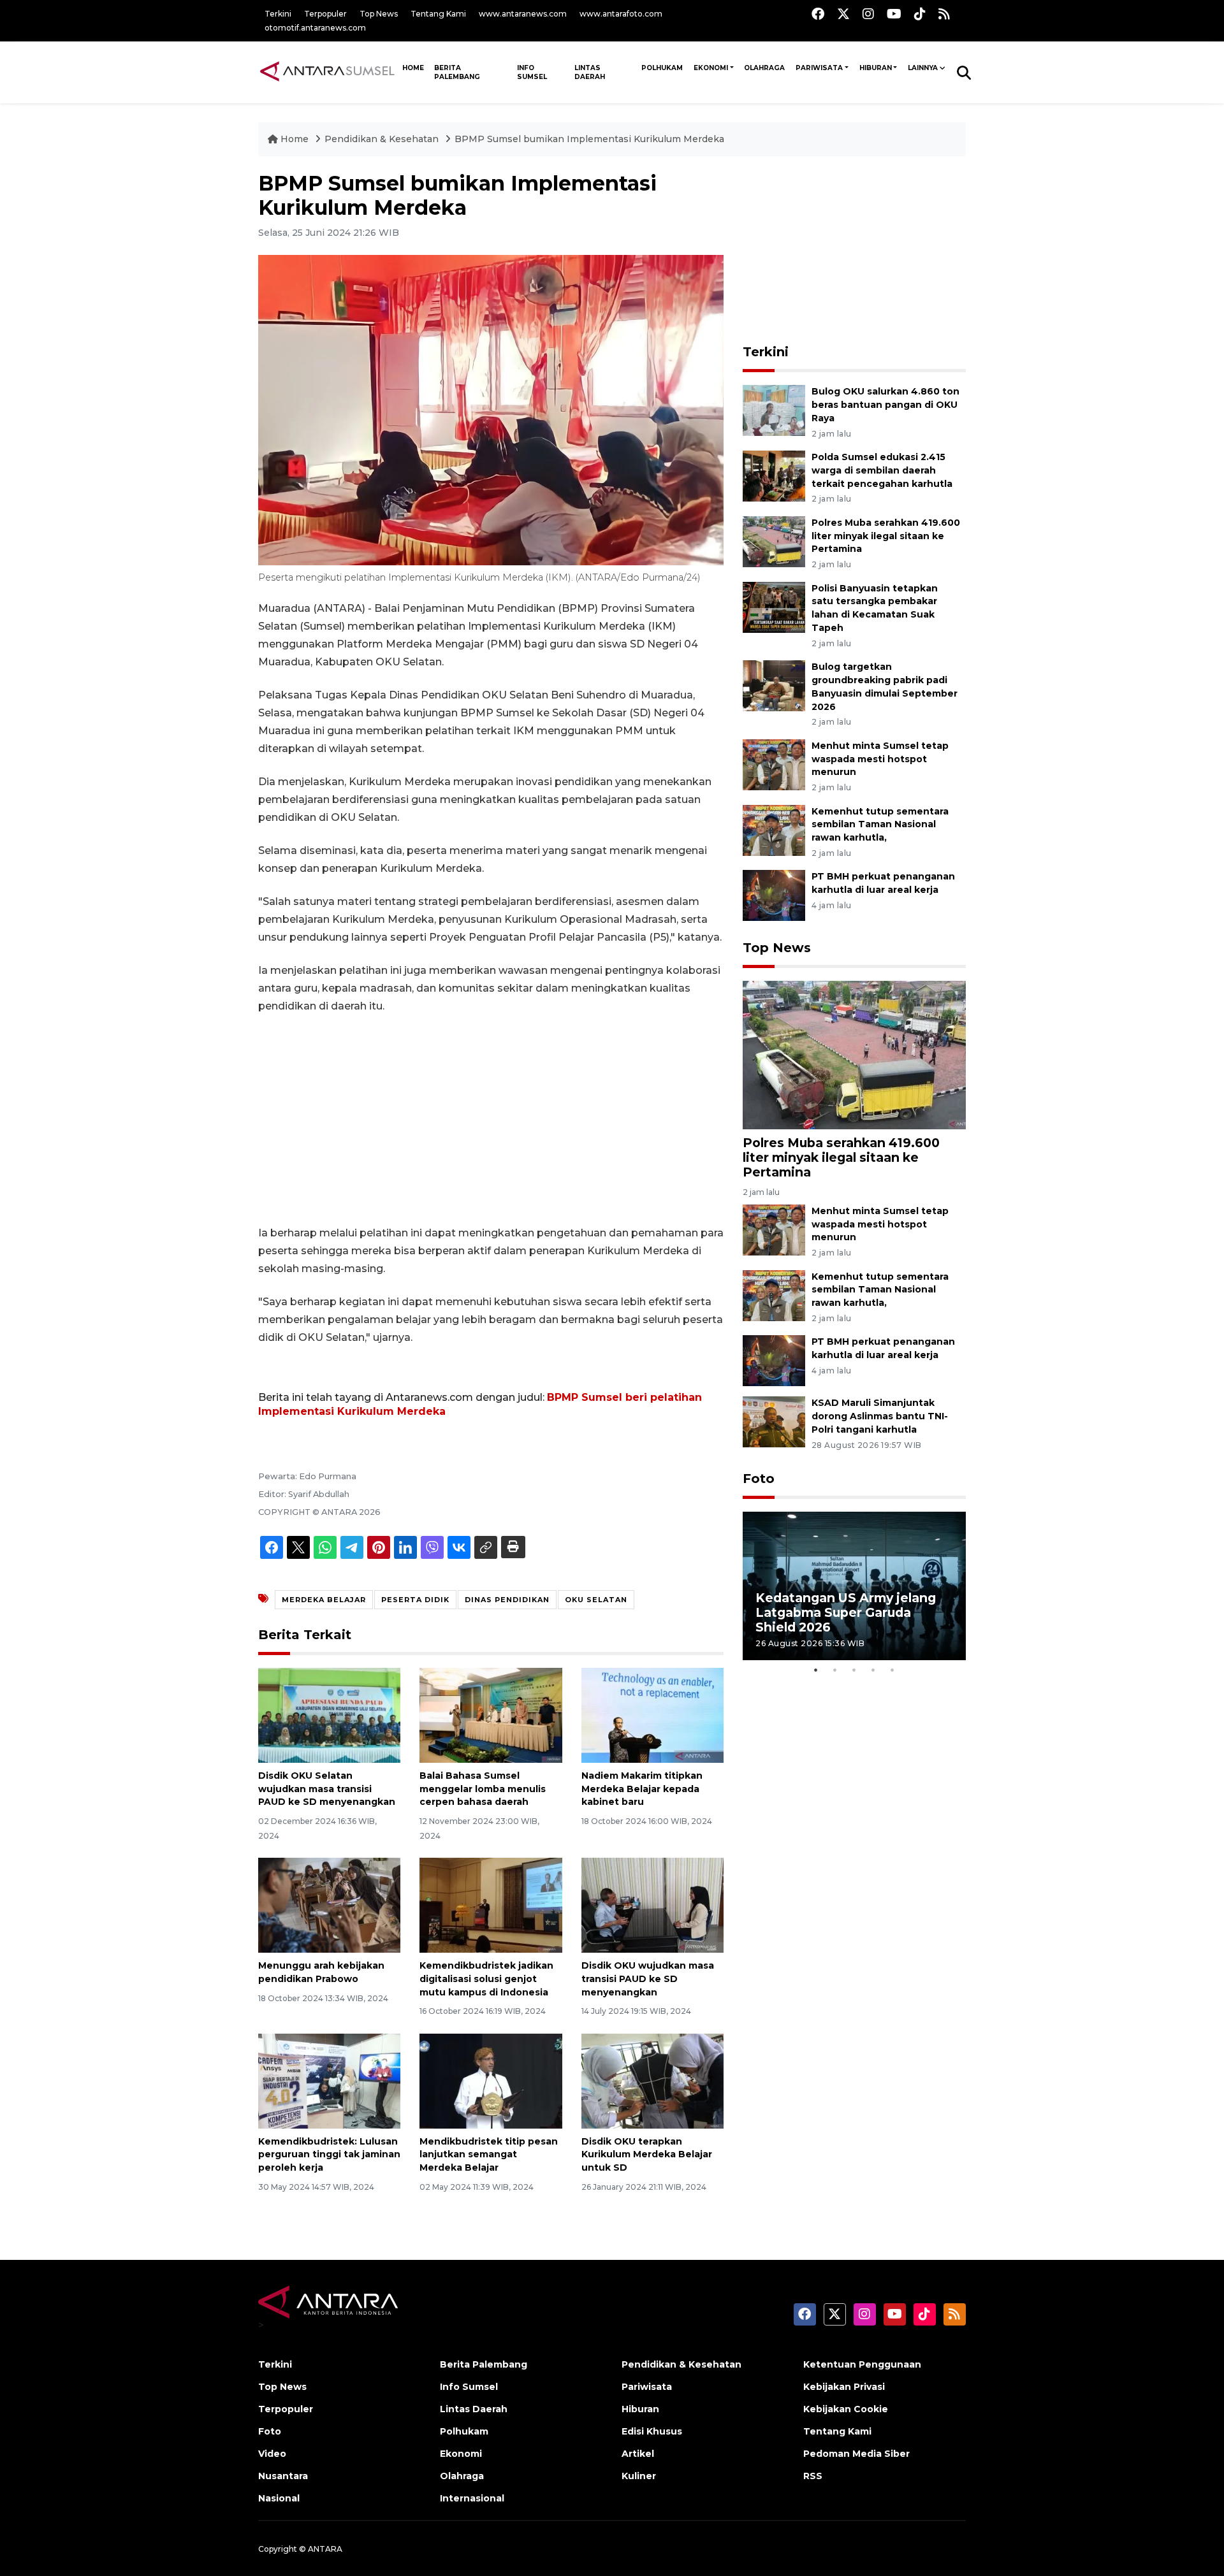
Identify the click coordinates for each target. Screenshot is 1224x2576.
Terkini (278, 14)
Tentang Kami (438, 14)
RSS (813, 2476)
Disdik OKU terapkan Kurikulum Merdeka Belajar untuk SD (647, 2155)
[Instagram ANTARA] (868, 14)
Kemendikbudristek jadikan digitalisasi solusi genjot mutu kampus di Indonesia (486, 1979)
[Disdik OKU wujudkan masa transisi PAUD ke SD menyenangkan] (652, 1905)
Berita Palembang (457, 72)
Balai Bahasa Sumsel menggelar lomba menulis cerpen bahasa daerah (483, 1789)
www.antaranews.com (523, 14)
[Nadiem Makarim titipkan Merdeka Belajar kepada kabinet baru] (652, 1715)
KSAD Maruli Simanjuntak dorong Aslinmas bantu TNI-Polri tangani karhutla (880, 1416)
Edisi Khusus (652, 2431)
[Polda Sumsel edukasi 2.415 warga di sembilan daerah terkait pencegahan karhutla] (774, 475)
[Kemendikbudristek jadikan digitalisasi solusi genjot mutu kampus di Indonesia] (491, 1905)
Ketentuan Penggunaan (862, 2364)
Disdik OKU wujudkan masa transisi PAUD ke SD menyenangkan (648, 1979)
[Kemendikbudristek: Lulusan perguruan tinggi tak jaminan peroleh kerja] (329, 2080)
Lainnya (923, 68)
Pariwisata (819, 68)
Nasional (279, 2498)
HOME (413, 68)
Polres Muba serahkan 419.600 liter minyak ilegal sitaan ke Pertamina (886, 536)
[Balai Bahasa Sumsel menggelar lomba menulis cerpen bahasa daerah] (491, 1715)
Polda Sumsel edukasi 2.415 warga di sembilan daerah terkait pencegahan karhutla (882, 470)
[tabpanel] (854, 1586)
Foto (759, 1479)
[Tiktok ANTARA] (920, 14)
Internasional (472, 2498)
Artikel (638, 2454)
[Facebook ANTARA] (818, 14)
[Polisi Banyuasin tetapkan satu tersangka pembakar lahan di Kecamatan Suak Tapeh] (774, 606)
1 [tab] (816, 1670)
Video (272, 2454)
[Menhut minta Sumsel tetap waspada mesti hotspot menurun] (774, 764)
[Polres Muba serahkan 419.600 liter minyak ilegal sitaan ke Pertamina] (774, 541)
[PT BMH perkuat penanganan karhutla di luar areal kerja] (774, 895)
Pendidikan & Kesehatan (383, 139)
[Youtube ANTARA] (894, 14)
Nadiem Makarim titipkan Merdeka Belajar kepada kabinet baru (642, 1789)
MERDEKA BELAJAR (324, 1600)
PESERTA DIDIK (415, 1600)
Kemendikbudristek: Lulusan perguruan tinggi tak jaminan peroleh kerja (329, 2155)
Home (295, 139)
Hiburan (876, 68)
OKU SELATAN (596, 1600)
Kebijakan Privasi (844, 2387)
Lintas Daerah (590, 72)
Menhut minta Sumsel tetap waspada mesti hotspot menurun (880, 759)
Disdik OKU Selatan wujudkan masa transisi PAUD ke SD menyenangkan (327, 1789)
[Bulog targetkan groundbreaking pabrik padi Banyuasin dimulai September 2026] (774, 685)
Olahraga (764, 68)
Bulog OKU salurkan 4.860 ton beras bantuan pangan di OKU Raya (885, 405)
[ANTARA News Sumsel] (327, 72)
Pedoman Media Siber (856, 2454)
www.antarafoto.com (621, 14)
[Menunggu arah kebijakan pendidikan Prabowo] (329, 1905)
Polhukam (662, 68)
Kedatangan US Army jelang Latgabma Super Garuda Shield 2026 (846, 1612)
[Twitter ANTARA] (843, 14)
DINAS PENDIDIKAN (507, 1600)
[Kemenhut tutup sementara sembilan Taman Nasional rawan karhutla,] (774, 829)
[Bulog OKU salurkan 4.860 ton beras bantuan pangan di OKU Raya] (774, 409)
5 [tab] (892, 1670)
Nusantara (283, 2476)
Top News (379, 14)
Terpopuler (325, 14)
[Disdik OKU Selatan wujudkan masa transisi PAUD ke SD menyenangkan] (329, 1715)
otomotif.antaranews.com (315, 28)
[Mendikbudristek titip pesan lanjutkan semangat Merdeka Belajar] (491, 2080)
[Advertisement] (491, 1120)
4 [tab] (873, 1670)
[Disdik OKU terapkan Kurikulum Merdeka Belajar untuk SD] (652, 2080)
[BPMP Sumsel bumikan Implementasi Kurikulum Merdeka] (854, 1054)
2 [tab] (835, 1670)
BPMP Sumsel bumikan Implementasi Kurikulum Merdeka (589, 139)
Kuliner (639, 2476)
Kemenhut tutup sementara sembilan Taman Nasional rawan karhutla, (880, 825)
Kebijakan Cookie (846, 2409)
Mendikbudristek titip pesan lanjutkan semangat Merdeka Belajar (489, 2155)
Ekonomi (711, 68)
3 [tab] (854, 1670)
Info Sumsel (532, 72)
